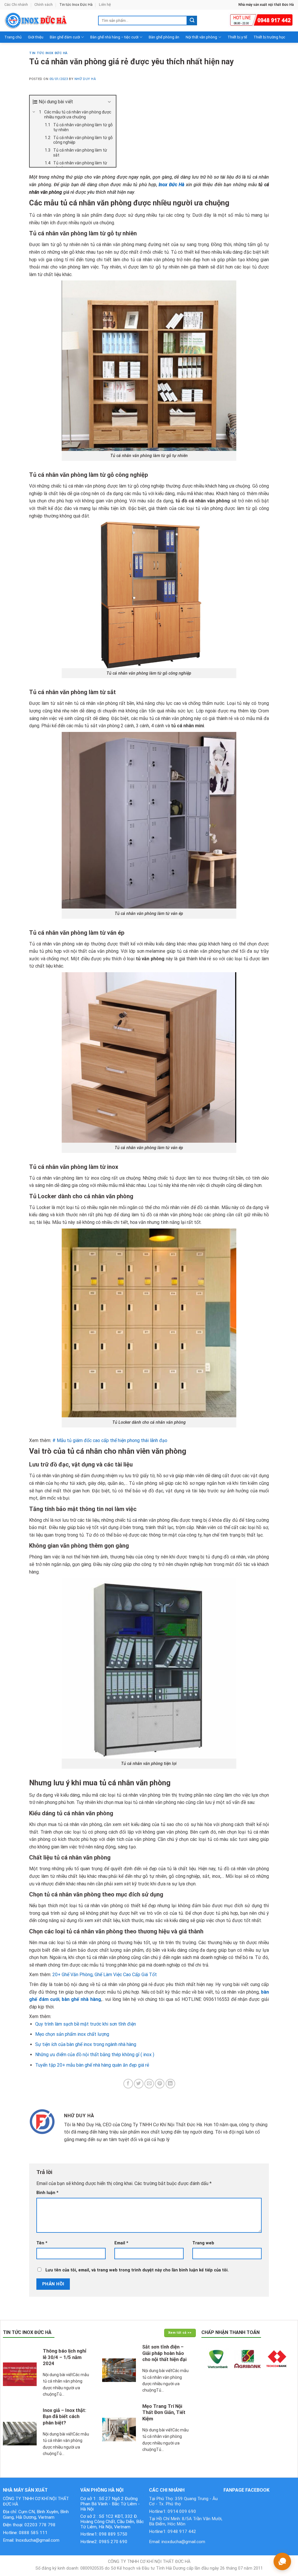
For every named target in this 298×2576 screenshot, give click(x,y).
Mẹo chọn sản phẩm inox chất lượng (72, 2034)
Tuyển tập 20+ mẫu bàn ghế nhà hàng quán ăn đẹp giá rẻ (92, 2065)
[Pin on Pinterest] (160, 2084)
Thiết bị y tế (237, 37)
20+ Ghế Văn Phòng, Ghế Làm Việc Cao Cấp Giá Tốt (105, 1975)
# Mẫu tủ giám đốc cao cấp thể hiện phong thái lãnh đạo (110, 1440)
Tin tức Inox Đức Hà (76, 5)
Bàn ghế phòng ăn (164, 37)
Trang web (203, 2243)
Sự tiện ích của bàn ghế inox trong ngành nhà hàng (86, 2044)
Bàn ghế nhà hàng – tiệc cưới (114, 37)
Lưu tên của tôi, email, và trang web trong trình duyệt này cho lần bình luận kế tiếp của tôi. (137, 2270)
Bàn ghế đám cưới (65, 37)
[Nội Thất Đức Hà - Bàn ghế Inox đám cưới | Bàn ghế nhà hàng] (47, 21)
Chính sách (44, 5)
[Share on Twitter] (139, 2084)
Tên (42, 2243)
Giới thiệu (36, 37)
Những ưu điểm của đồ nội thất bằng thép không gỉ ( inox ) (95, 2055)
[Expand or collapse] (109, 102)
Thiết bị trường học (269, 37)
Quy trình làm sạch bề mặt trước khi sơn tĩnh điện (86, 2024)
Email (121, 2243)
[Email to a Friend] (149, 2084)
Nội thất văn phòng (201, 37)
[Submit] (192, 21)
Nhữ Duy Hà (85, 79)
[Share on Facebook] (128, 2084)
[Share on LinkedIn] (170, 2084)
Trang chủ (13, 37)
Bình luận (47, 2193)
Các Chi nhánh (16, 5)
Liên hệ (105, 5)
